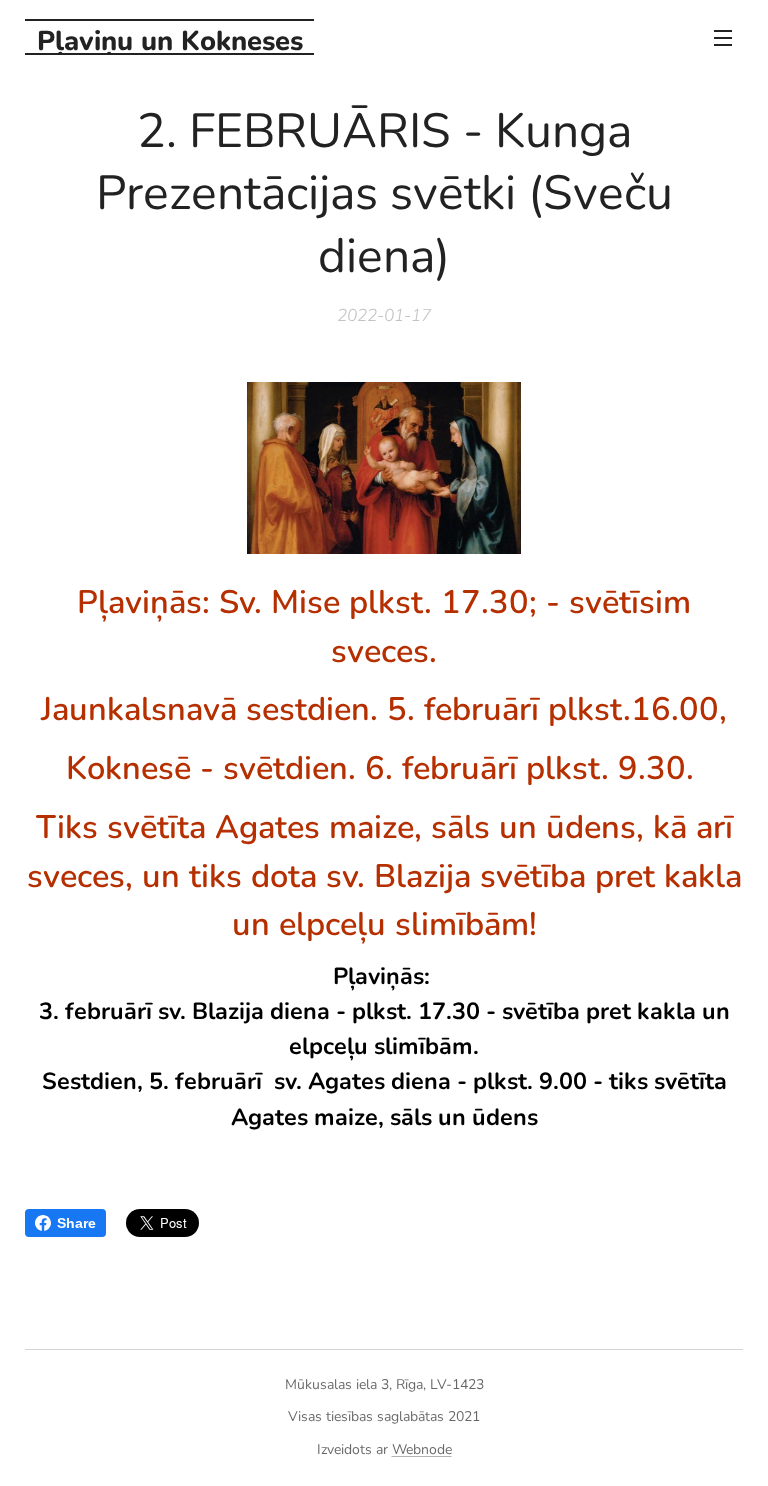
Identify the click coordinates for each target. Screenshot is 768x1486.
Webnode (422, 1449)
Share (76, 1223)
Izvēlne (723, 37)
